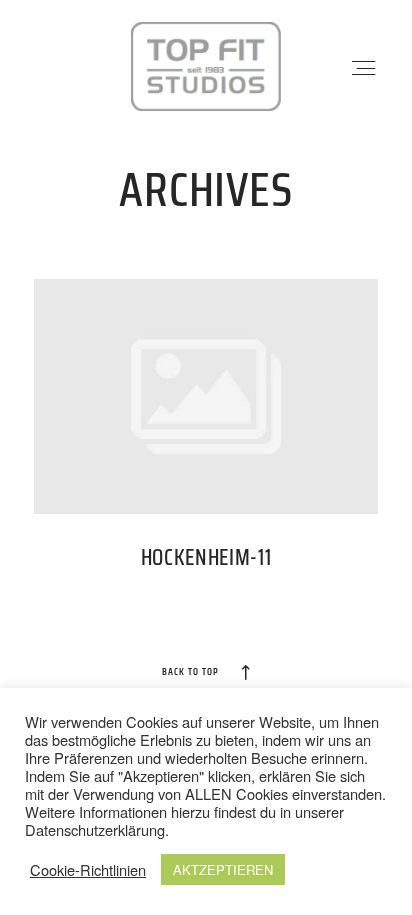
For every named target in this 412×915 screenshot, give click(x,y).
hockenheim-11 (206, 437)
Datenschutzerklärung (95, 829)
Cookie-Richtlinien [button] (88, 870)
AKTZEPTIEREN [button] (223, 869)
